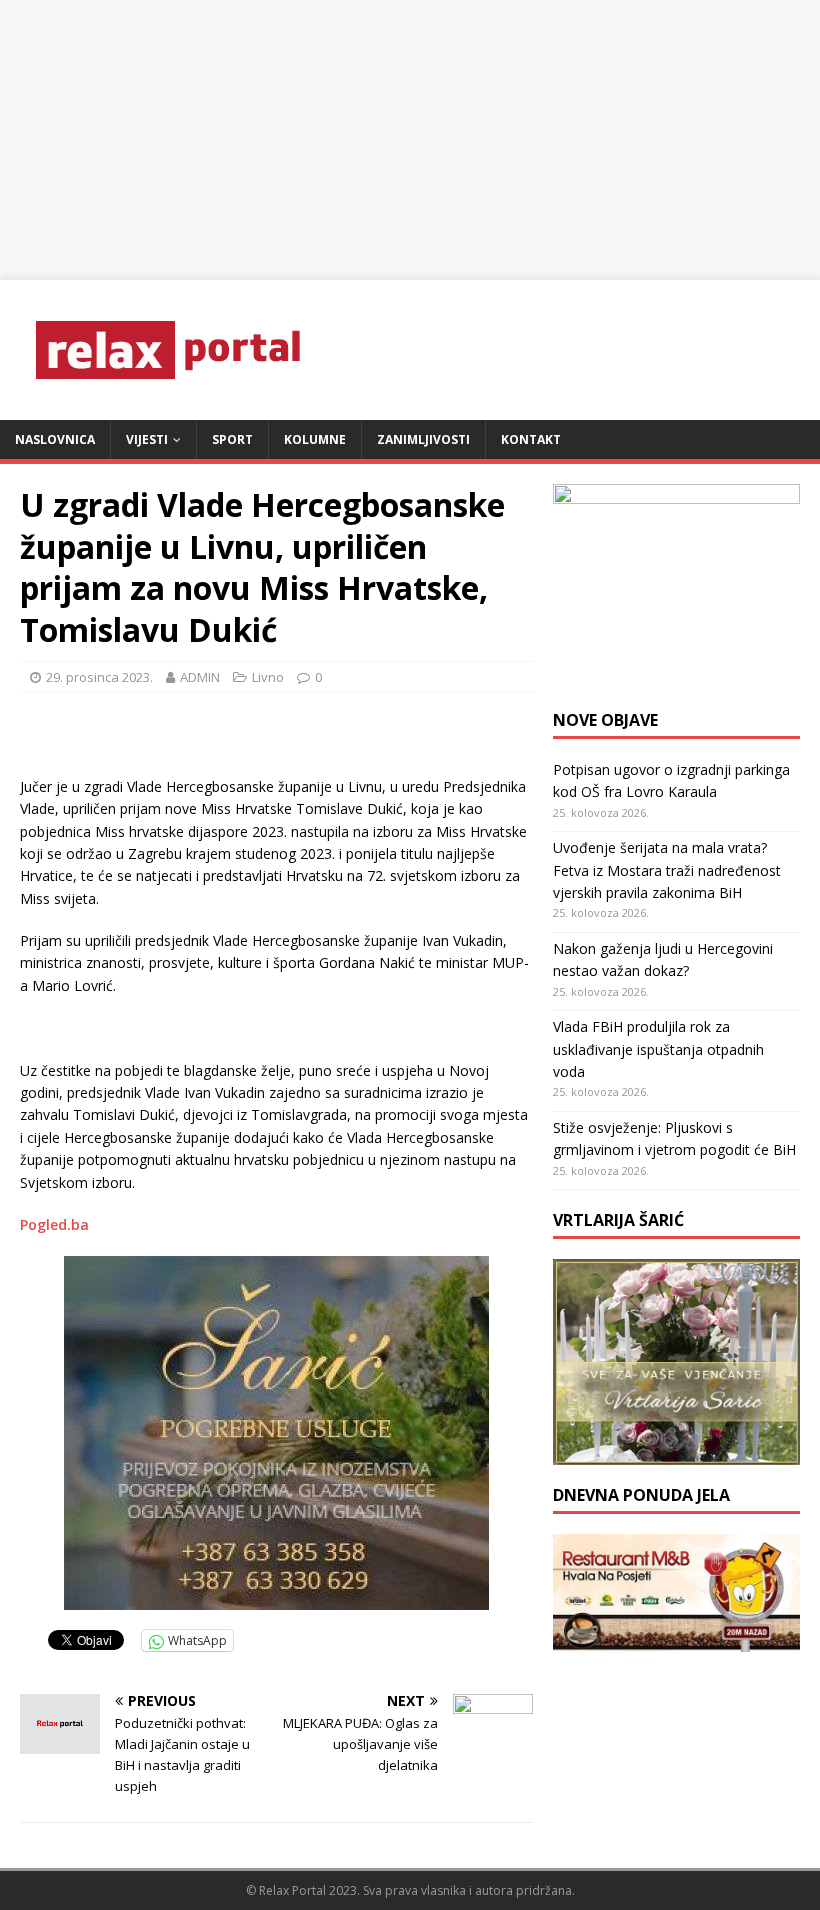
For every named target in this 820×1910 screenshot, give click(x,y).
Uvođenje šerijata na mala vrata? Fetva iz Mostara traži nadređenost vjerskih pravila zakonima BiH (667, 870)
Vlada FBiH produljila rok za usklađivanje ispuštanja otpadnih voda (658, 1049)
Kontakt (531, 439)
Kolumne (315, 439)
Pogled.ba (54, 1224)
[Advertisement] (410, 140)
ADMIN (200, 677)
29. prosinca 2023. (99, 677)
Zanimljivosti (423, 439)
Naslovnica (55, 439)
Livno (268, 677)
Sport (232, 439)
